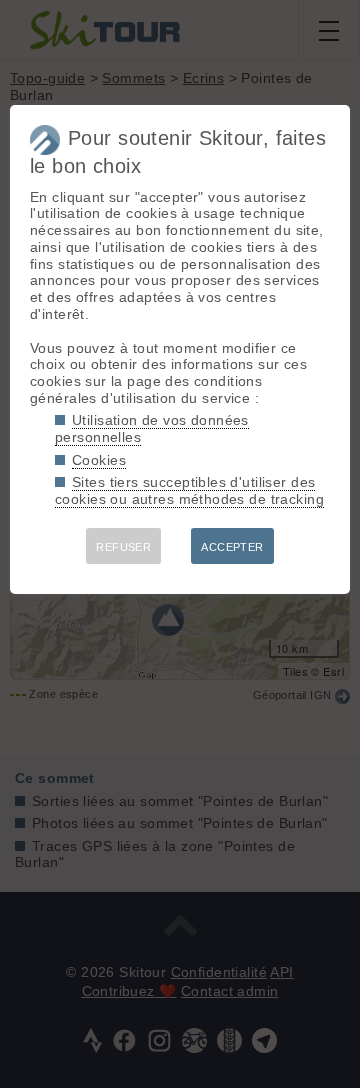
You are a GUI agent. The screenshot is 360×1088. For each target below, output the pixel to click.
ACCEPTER (232, 547)
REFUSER (123, 547)
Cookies (99, 460)
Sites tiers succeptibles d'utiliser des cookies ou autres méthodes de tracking (189, 490)
